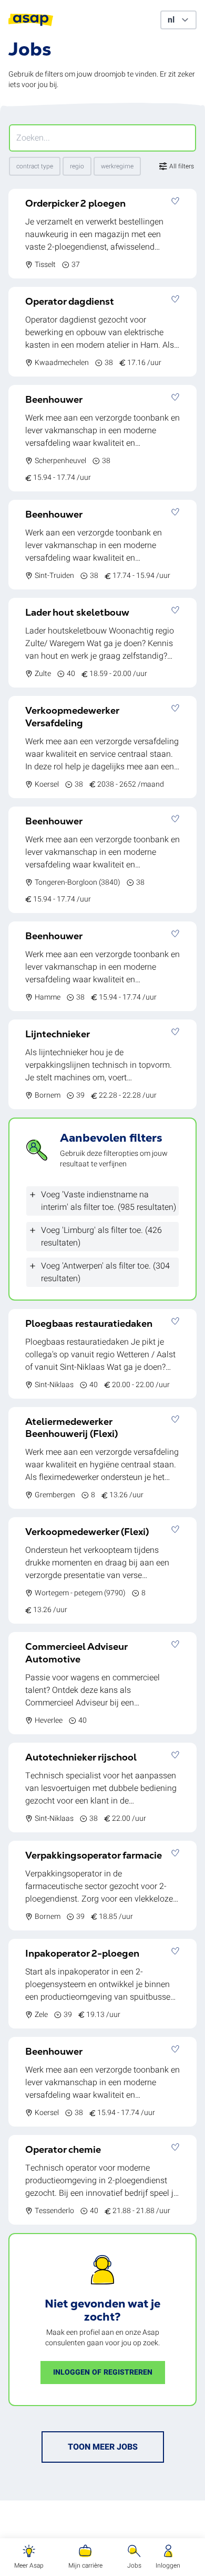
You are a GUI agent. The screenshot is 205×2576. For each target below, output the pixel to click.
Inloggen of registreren (103, 2372)
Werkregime (117, 166)
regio (77, 166)
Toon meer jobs (103, 2447)
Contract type (35, 166)
